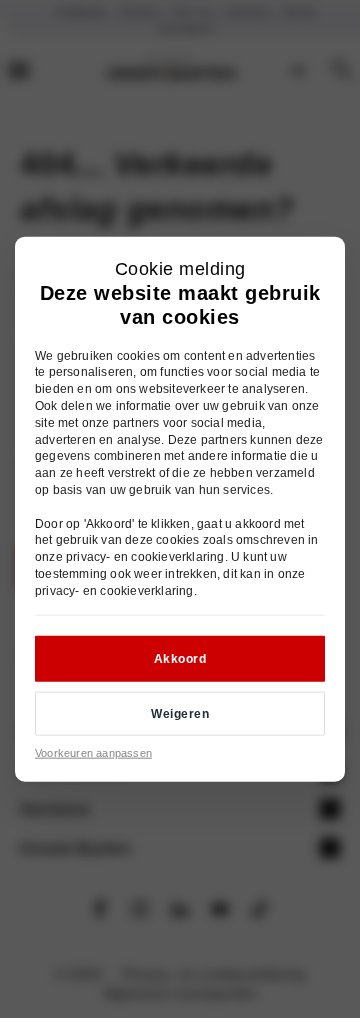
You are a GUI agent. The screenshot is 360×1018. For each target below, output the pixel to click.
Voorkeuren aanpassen (93, 753)
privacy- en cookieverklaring (145, 557)
